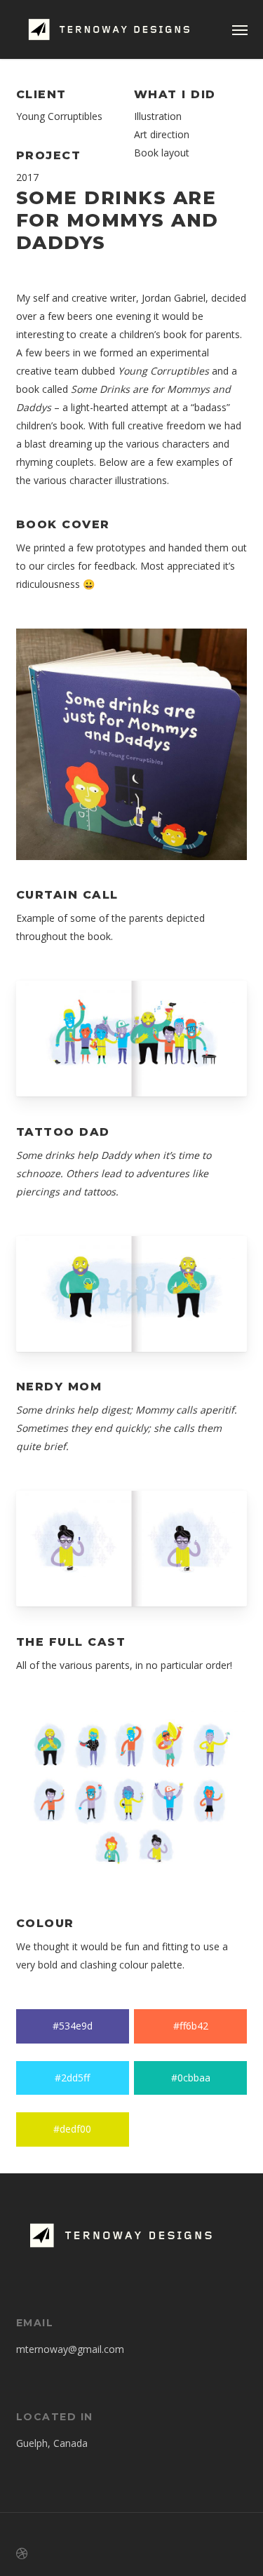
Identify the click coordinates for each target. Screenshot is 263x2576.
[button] (240, 29)
